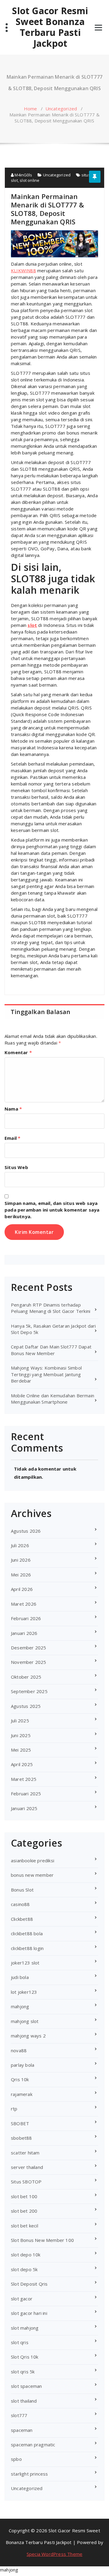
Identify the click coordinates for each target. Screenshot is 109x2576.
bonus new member (32, 1875)
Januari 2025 (24, 1808)
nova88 (19, 2050)
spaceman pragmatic (33, 2445)
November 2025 (29, 1662)
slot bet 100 (24, 2196)
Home (31, 109)
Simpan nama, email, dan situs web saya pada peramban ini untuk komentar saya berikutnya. (52, 1210)
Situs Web (16, 1167)
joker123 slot (25, 1963)
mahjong (20, 2006)
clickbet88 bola (27, 1933)
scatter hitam (25, 2153)
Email (12, 1138)
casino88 (20, 1904)
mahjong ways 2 (28, 2036)
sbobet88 (21, 2138)
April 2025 (22, 1764)
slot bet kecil (25, 2226)
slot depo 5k (24, 2269)
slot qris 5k (23, 2372)
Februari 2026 (26, 1618)
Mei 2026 (21, 1575)
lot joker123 (24, 1992)
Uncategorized (61, 109)
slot (32, 625)
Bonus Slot (22, 1890)
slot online (30, 180)
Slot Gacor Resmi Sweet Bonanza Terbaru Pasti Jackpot (50, 27)
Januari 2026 (24, 1633)
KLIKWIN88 (23, 270)
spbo (16, 2459)
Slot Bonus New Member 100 (42, 2240)
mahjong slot (25, 2021)
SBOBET (20, 2123)
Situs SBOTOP (26, 2182)
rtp (14, 2109)
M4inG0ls (23, 175)
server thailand (27, 2167)
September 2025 (29, 1691)
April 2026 (22, 1589)
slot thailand (24, 2401)
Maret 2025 (24, 1779)
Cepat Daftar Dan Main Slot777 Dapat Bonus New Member (51, 1350)
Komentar (18, 1052)
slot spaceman (26, 2386)
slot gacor (22, 2299)
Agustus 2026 (26, 1531)
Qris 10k (20, 2079)
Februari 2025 (26, 1794)
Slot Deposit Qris (29, 2284)
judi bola (20, 1977)
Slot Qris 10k (25, 2357)
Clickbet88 (22, 1919)
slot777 (19, 2415)
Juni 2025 (21, 1735)
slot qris (20, 2342)
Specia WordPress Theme (54, 2554)
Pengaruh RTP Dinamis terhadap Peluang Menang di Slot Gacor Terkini (51, 1308)
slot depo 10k (26, 2255)
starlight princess (30, 2474)
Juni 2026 (21, 1560)
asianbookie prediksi (33, 1860)
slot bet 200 (24, 2211)
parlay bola (23, 2065)
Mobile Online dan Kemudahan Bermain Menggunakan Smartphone (53, 1399)
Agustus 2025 (26, 1706)
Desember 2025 (29, 1648)
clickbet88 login (27, 1948)
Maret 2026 (24, 1604)
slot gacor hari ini (29, 2313)
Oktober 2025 (26, 1677)
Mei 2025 (21, 1750)
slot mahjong (25, 2328)
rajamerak (22, 2094)
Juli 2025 (20, 1721)
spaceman (22, 2430)
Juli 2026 (20, 1545)
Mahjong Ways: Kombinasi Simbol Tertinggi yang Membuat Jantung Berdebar (46, 1374)
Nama (13, 1109)
